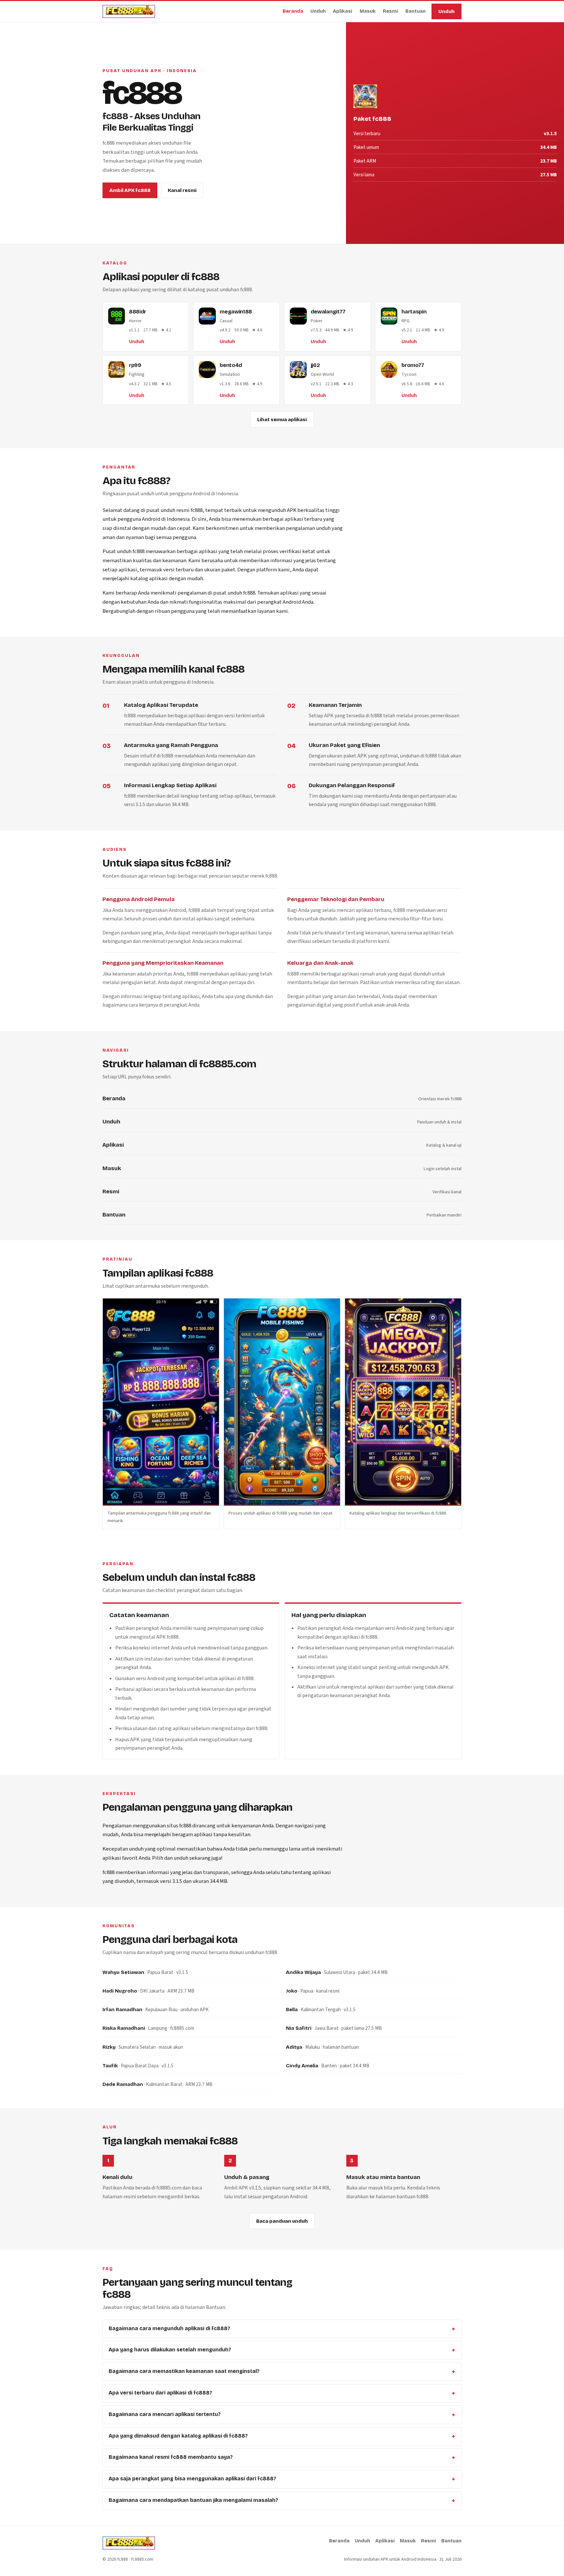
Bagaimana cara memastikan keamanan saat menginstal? (184, 2371)
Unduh (318, 12)
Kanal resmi (182, 191)
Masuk (368, 12)
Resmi (390, 12)
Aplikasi (343, 12)
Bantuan (415, 12)
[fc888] (129, 11)
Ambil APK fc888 (130, 191)
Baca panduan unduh (282, 2221)
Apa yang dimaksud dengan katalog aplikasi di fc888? (178, 2436)
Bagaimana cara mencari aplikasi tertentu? (165, 2414)
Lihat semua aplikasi (282, 420)
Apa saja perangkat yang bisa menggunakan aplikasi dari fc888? (192, 2479)
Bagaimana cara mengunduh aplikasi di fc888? (169, 2328)
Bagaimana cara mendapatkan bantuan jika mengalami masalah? (193, 2500)
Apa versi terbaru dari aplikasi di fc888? (160, 2393)
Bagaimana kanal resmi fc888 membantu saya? (171, 2457)
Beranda (293, 12)
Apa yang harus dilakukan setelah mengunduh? (170, 2350)
